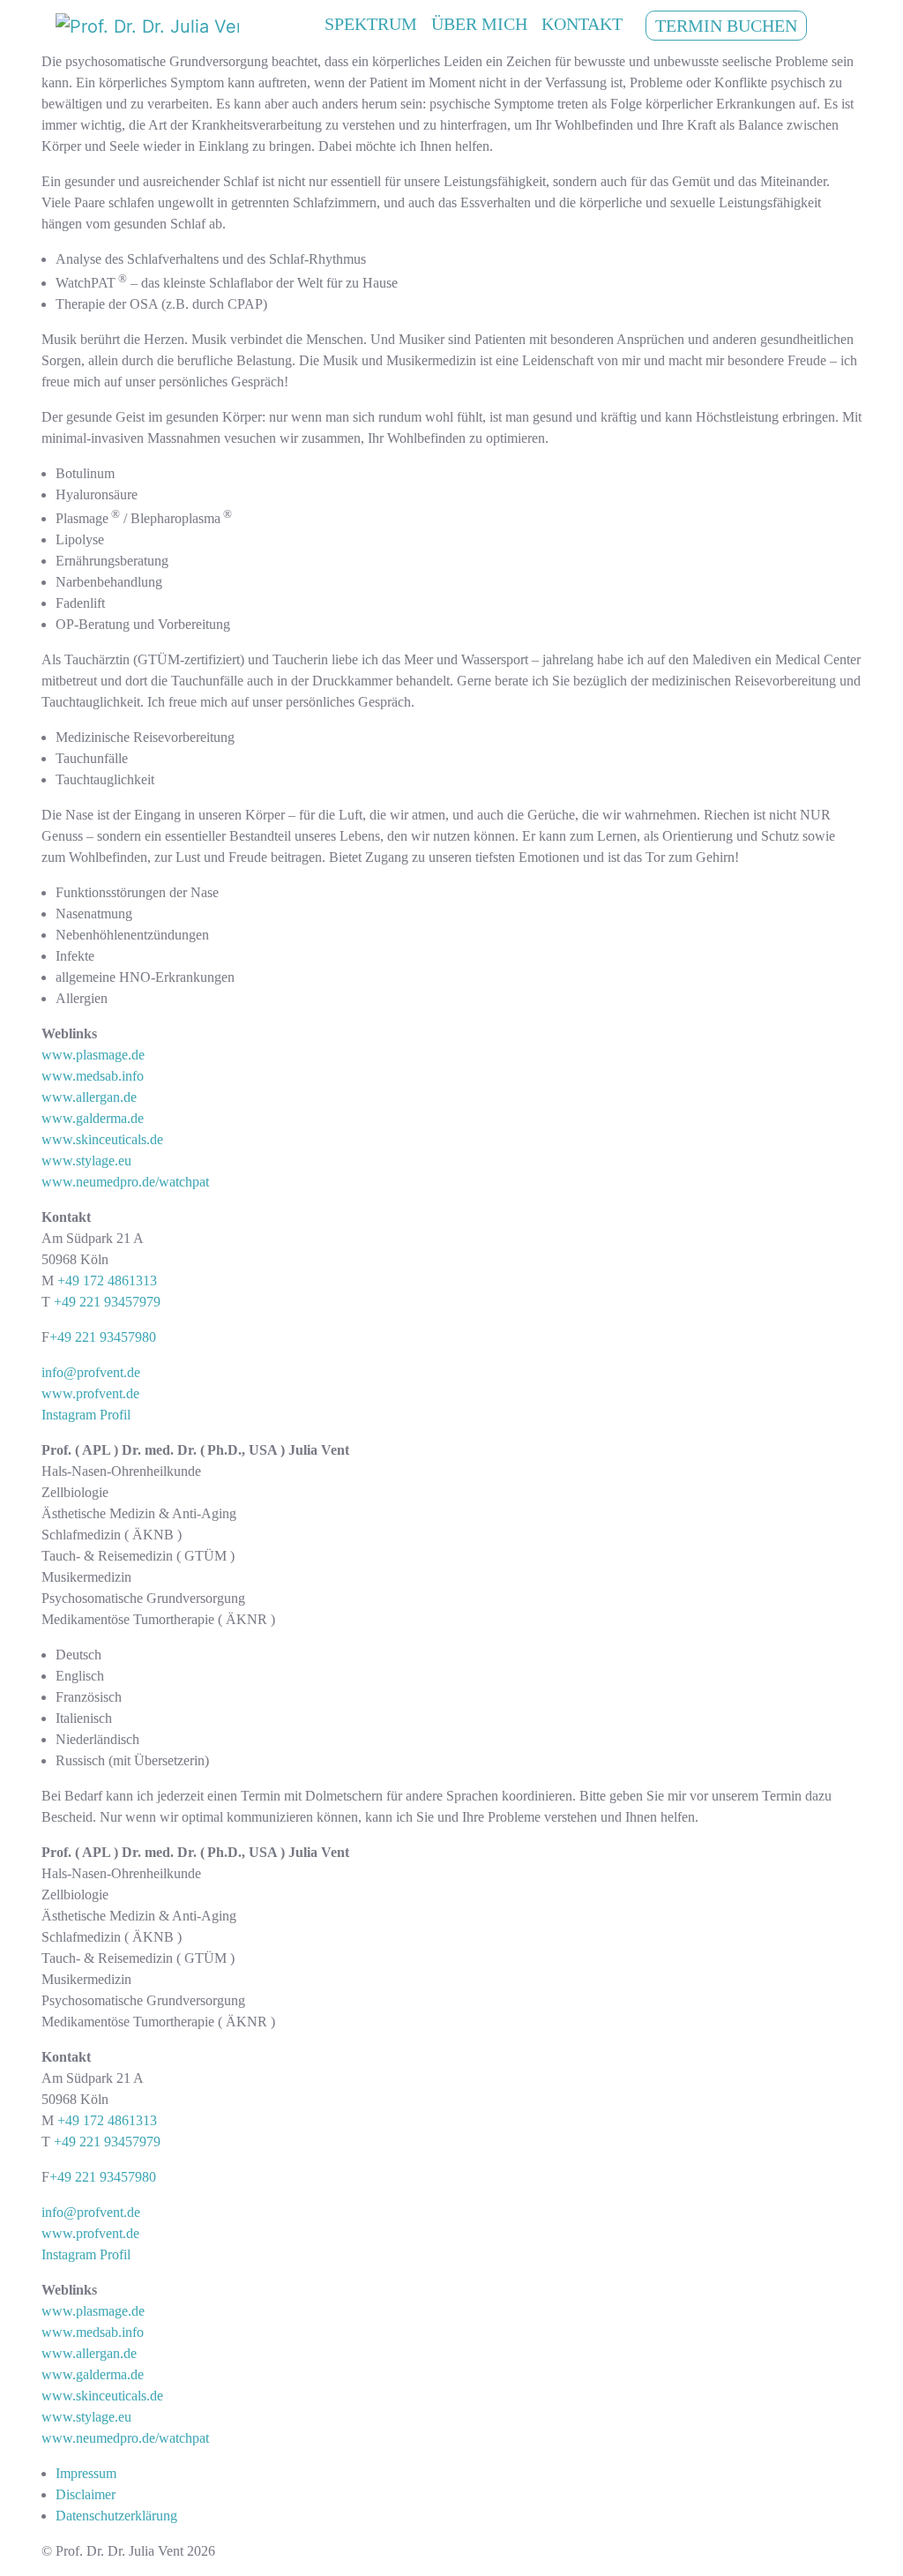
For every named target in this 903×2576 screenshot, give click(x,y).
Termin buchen (726, 26)
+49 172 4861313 (107, 1281)
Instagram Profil (86, 1415)
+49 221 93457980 (103, 1337)
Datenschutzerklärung (116, 2516)
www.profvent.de (90, 1393)
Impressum (86, 2473)
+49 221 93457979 (107, 1302)
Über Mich (479, 24)
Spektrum (371, 24)
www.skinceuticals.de (102, 1139)
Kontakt (582, 24)
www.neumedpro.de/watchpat (125, 1182)
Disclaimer (86, 2494)
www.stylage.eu (86, 1161)
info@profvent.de (91, 1372)
